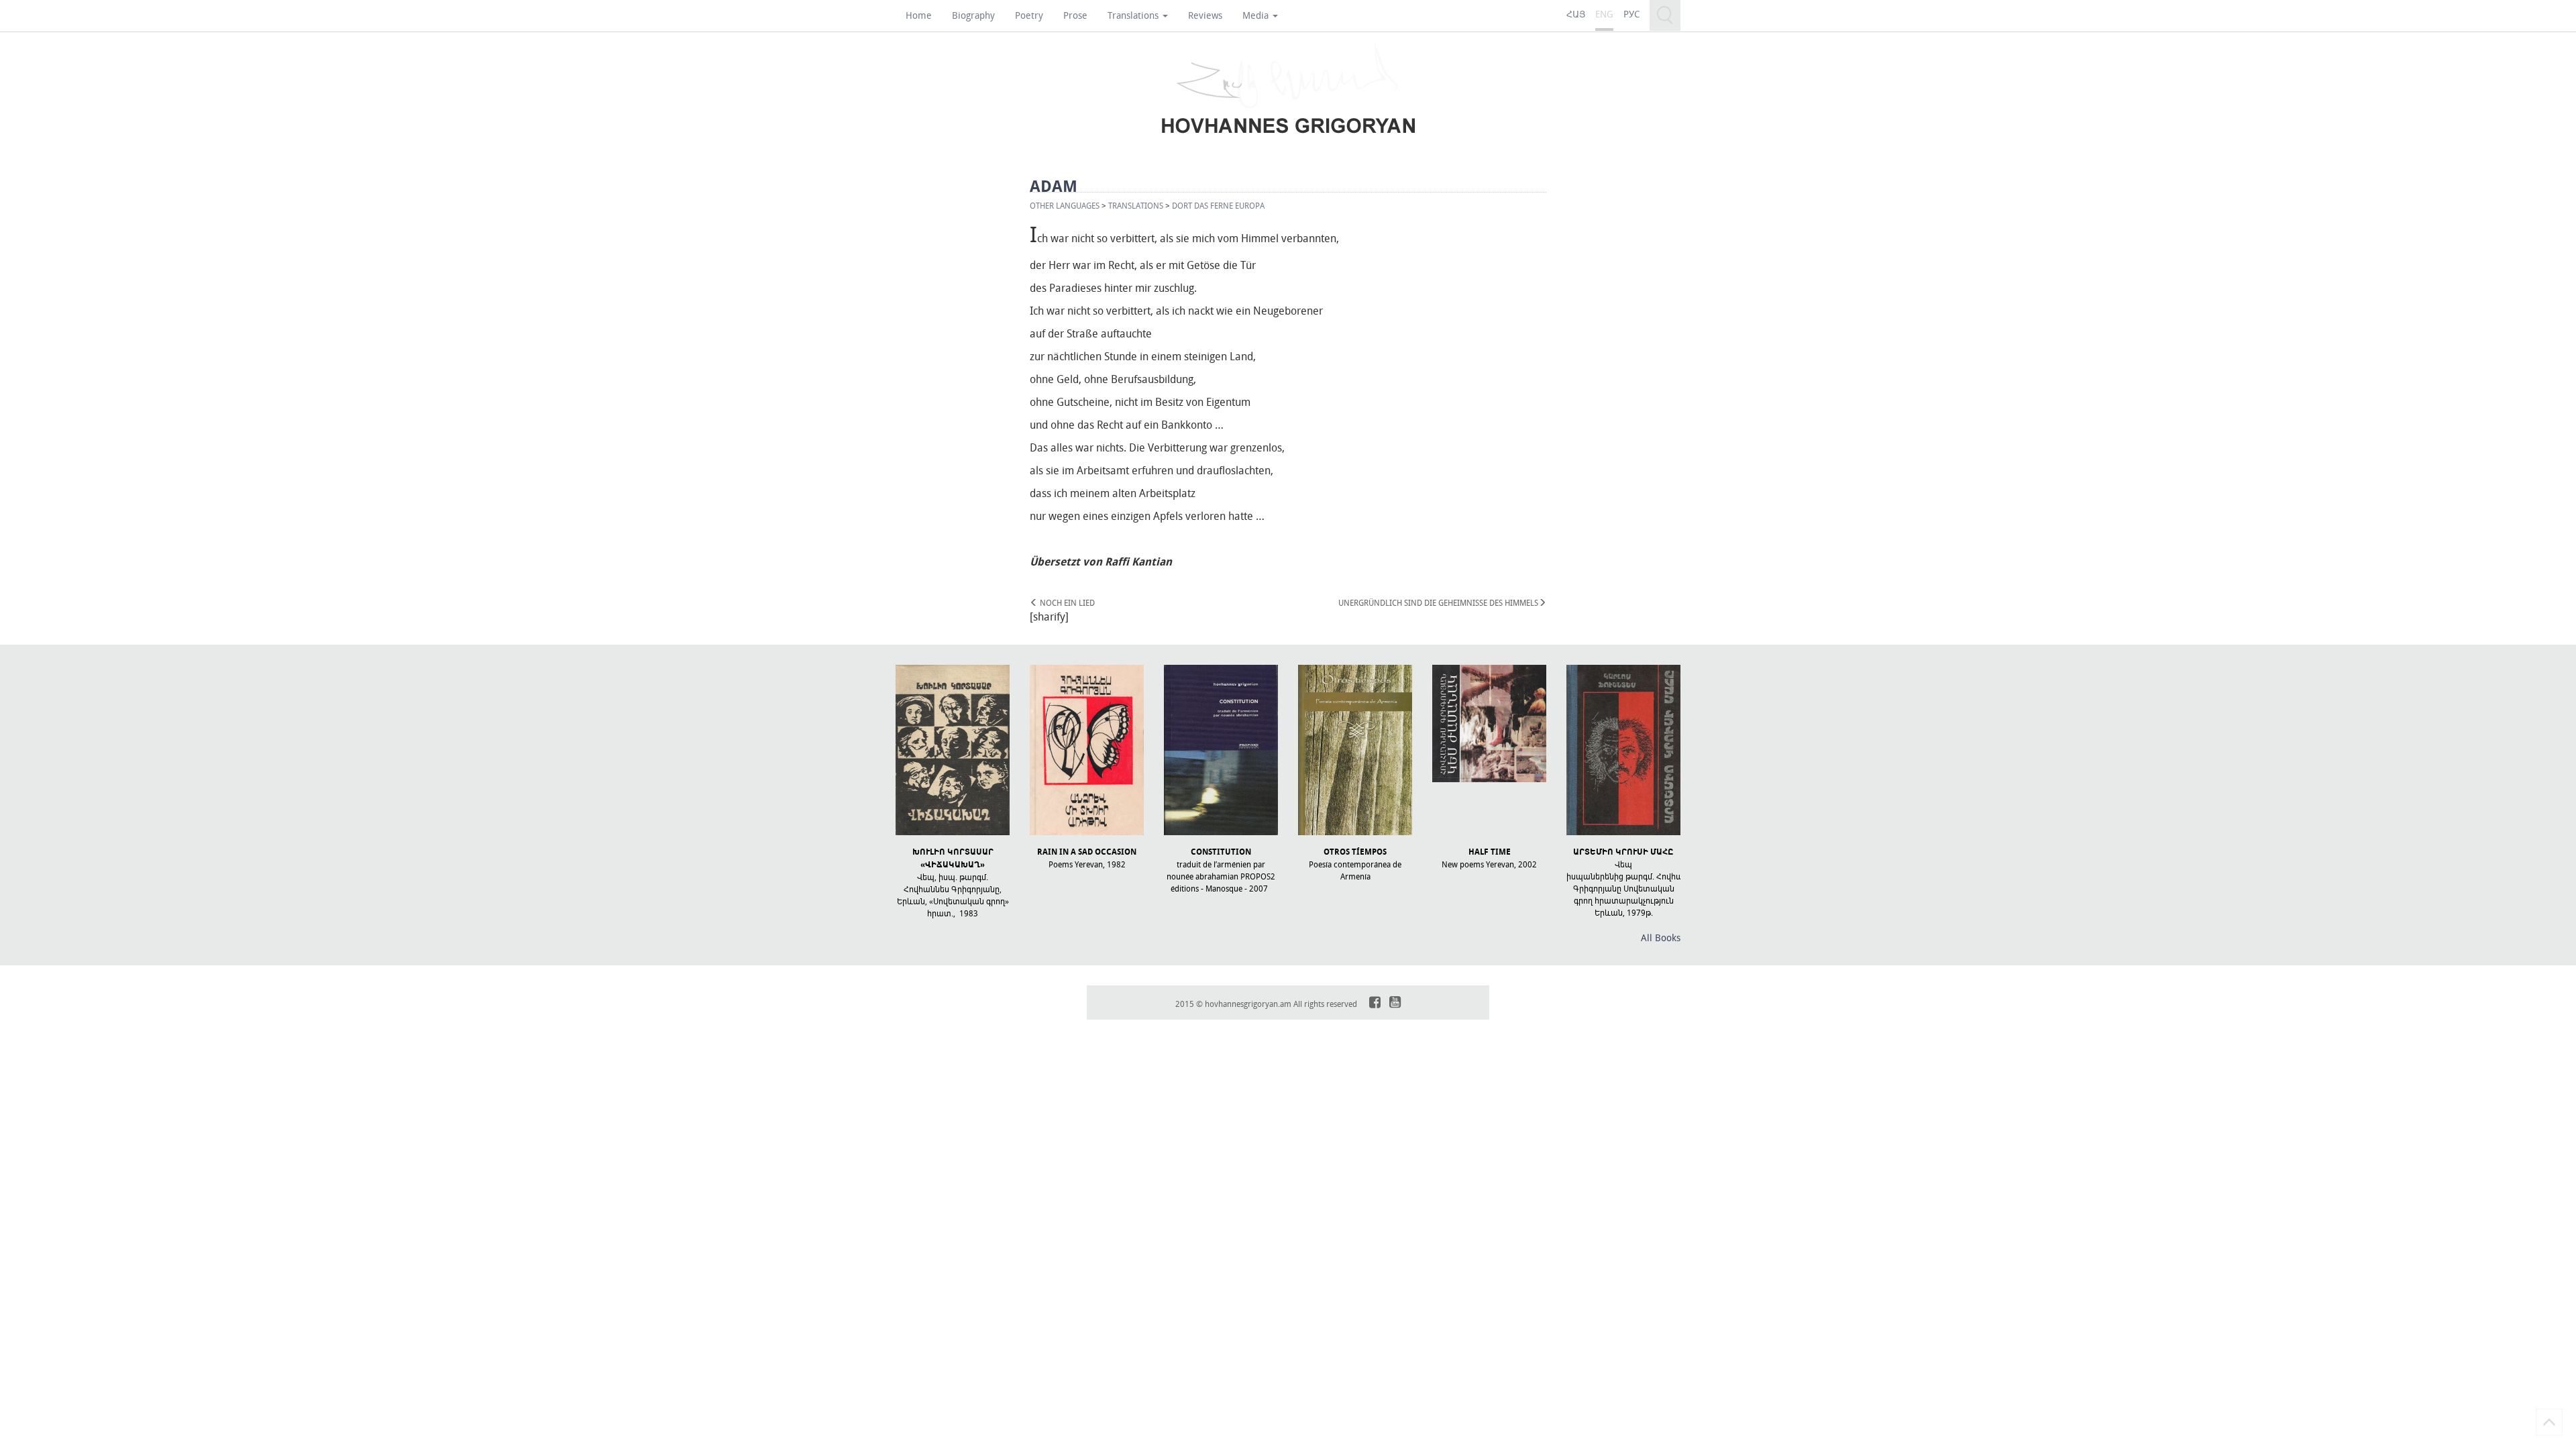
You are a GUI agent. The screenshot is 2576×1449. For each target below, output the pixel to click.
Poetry (1029, 15)
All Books (1661, 937)
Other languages (1065, 205)
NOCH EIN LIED (1066, 602)
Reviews (1205, 15)
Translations (1134, 15)
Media (1257, 15)
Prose (1075, 15)
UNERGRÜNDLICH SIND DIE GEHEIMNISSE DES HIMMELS (1438, 602)
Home (919, 15)
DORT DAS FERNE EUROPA (1218, 205)
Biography (973, 15)
